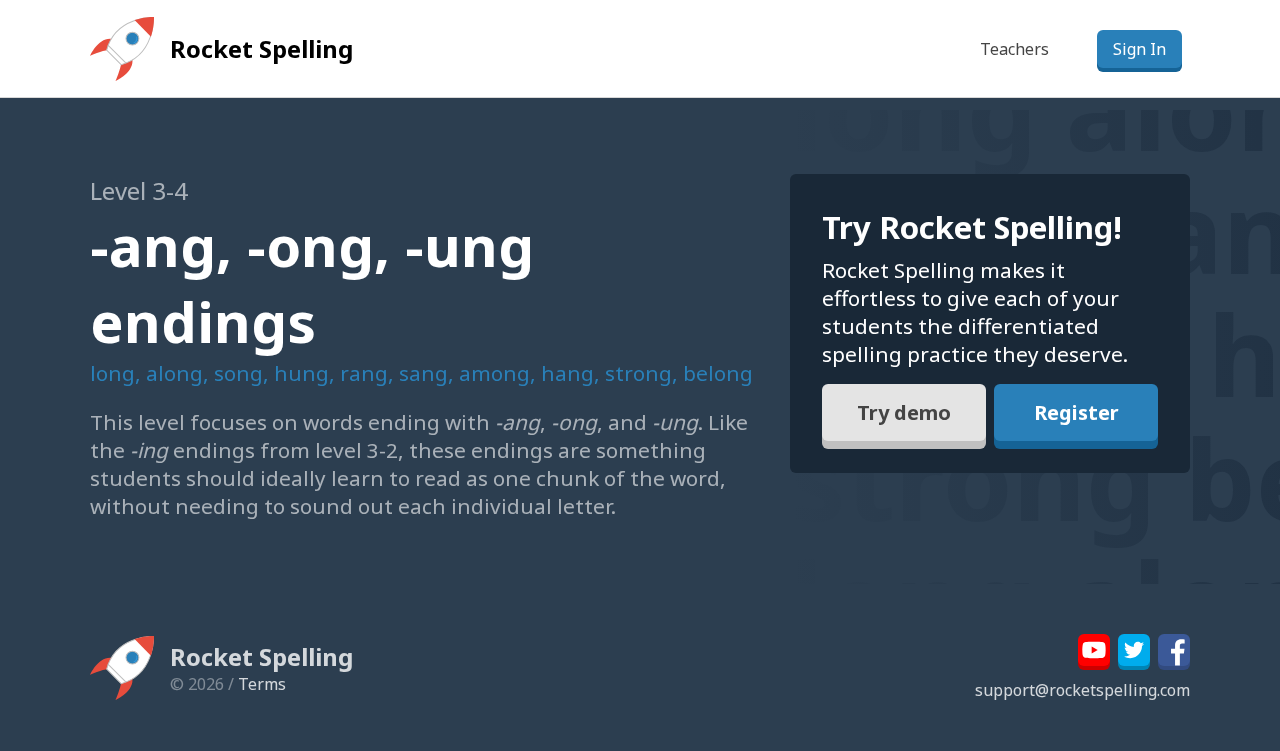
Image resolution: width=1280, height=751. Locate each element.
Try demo (904, 412)
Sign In (1139, 49)
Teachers (1014, 49)
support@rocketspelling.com (1082, 690)
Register (1076, 412)
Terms (262, 684)
